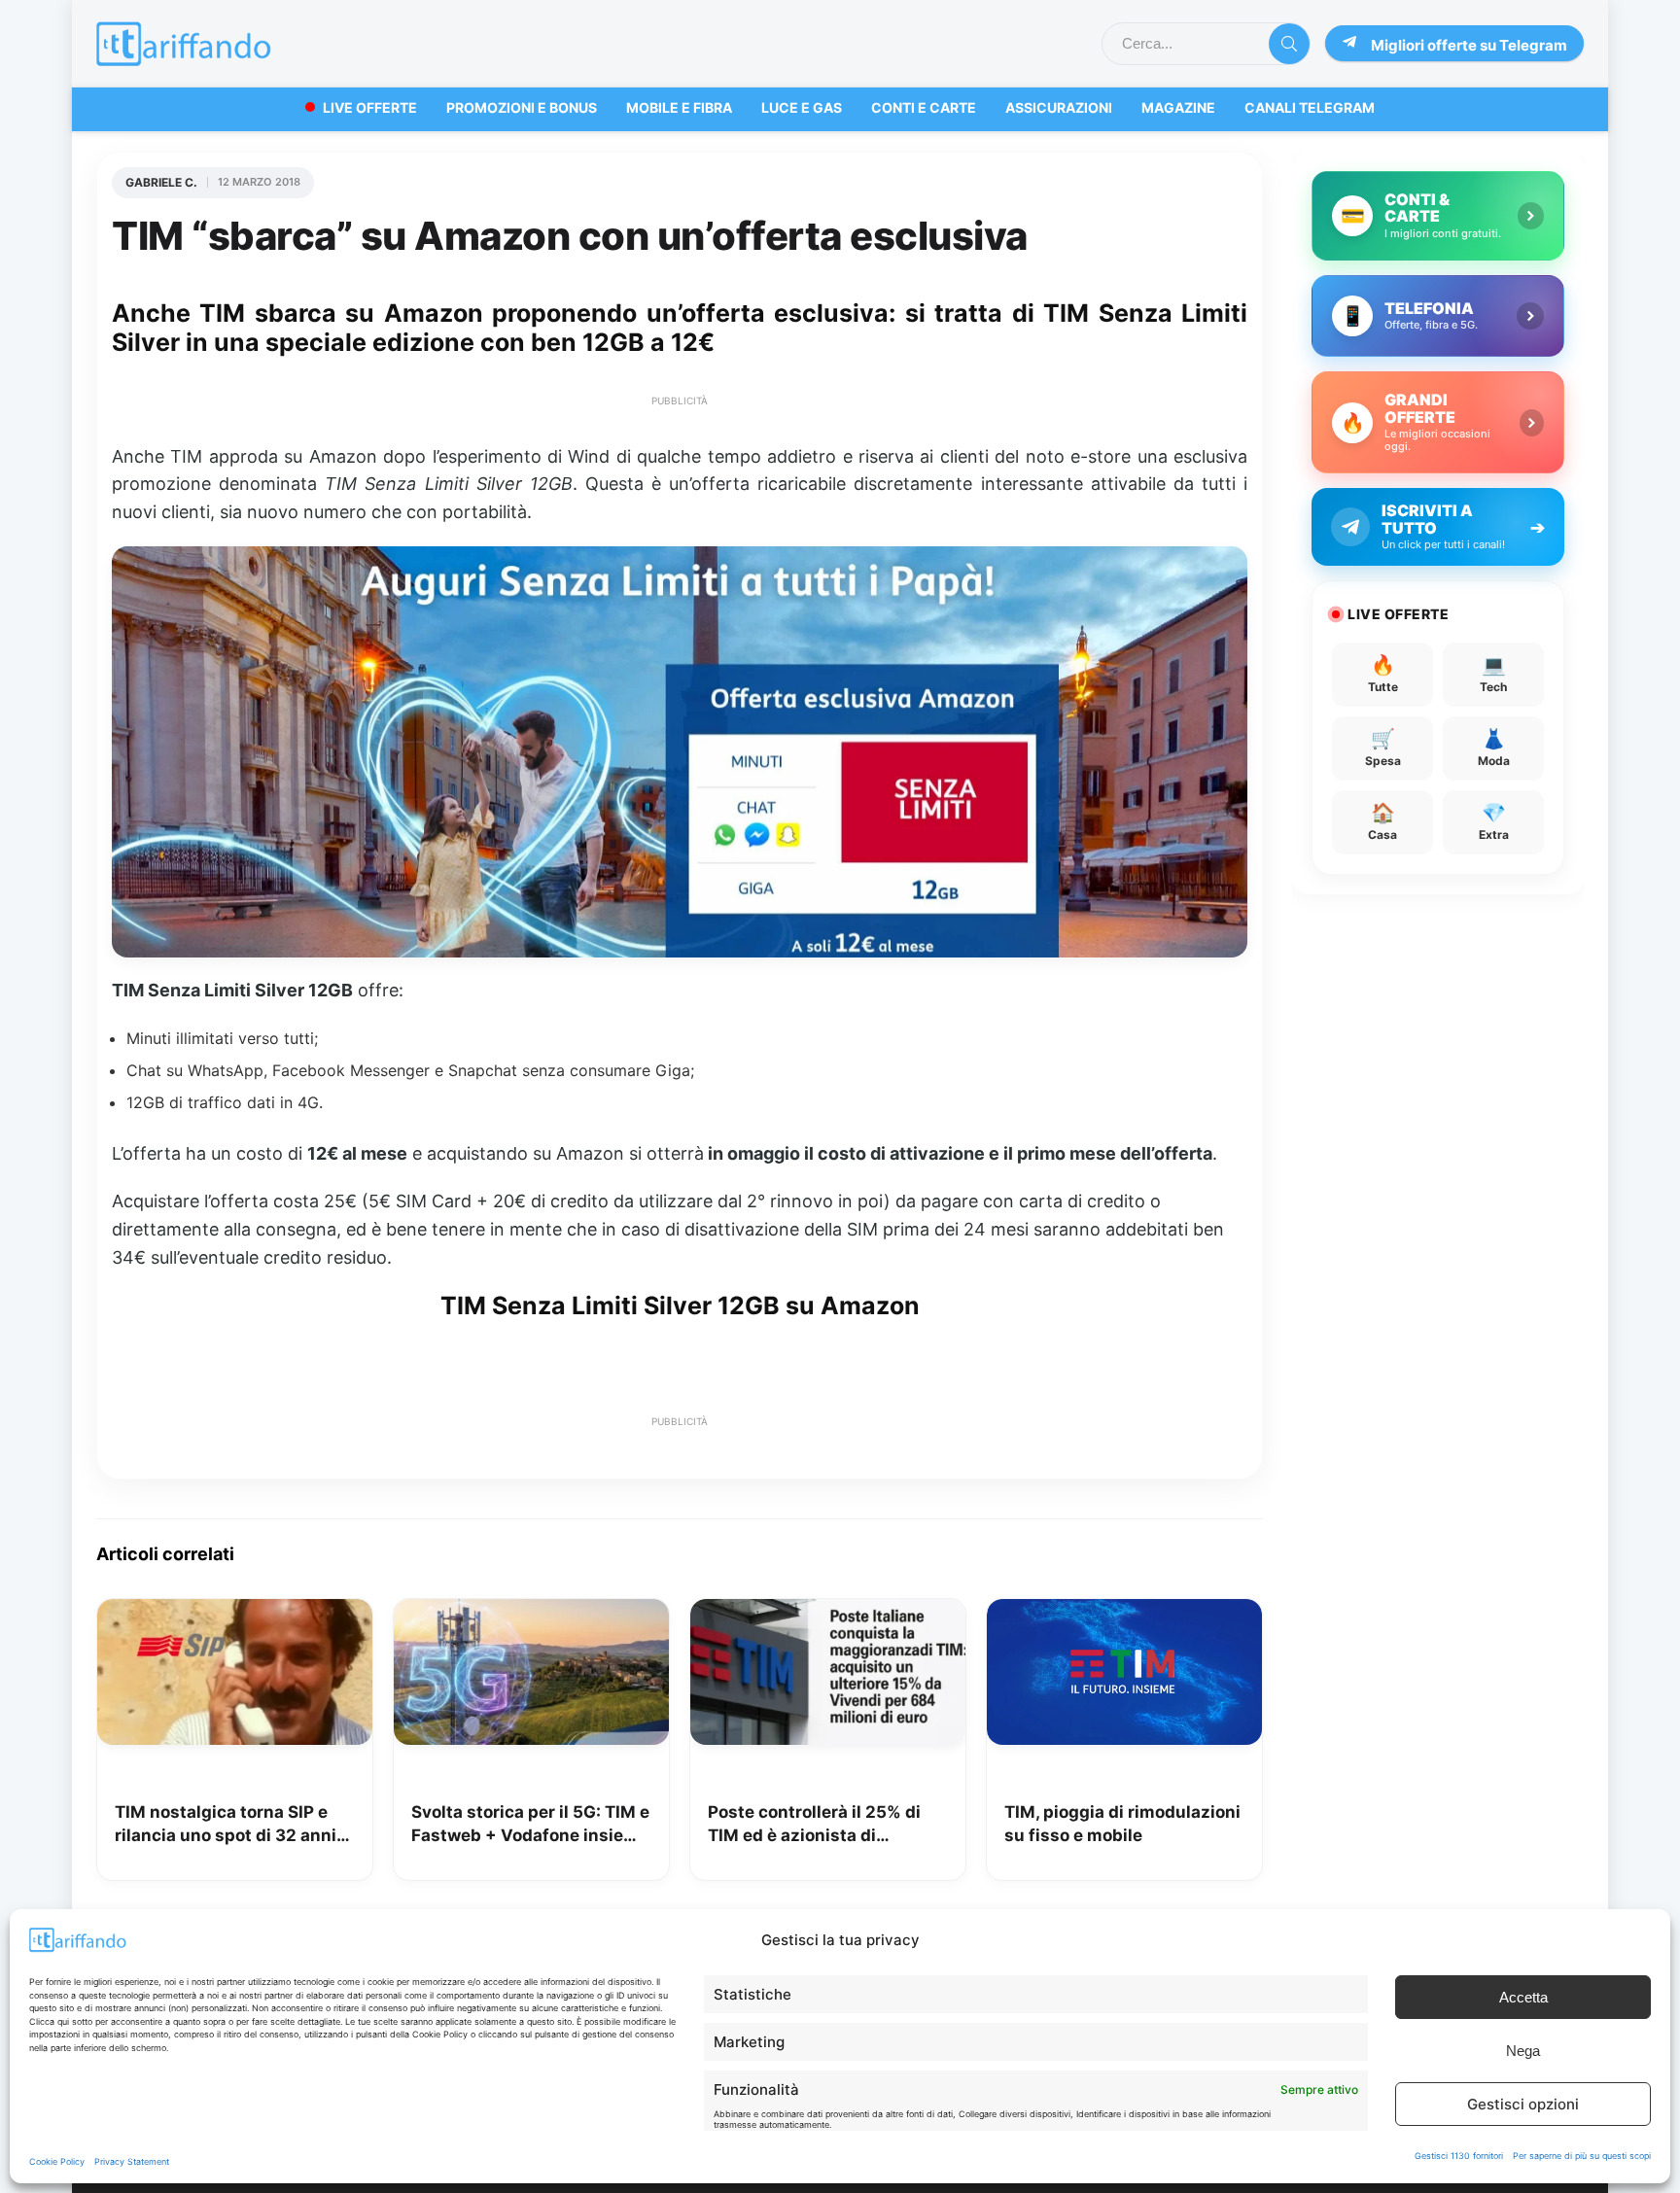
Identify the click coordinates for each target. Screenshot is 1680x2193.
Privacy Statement (132, 2161)
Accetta (1523, 1997)
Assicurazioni (1059, 107)
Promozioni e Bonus (522, 107)
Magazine (1178, 107)
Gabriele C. (161, 182)
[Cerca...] (1289, 44)
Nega (1523, 2051)
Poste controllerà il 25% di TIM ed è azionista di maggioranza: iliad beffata (816, 1825)
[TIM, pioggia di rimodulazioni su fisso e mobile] (1124, 1613)
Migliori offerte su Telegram (1469, 45)
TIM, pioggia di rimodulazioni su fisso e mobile (1122, 1824)
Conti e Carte (924, 107)
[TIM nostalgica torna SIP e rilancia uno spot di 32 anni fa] (235, 1613)
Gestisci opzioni (1523, 2104)
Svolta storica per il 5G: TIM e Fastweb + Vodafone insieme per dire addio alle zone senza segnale (530, 1825)
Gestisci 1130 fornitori (1459, 2156)
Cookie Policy (57, 2161)
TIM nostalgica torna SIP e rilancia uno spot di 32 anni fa (226, 1825)
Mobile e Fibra (679, 107)
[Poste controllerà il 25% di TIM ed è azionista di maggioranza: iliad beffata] (828, 1613)
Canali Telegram (1310, 107)
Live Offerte (370, 107)
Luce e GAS (802, 107)
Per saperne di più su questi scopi (1582, 2156)
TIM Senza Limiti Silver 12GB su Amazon (680, 1305)
